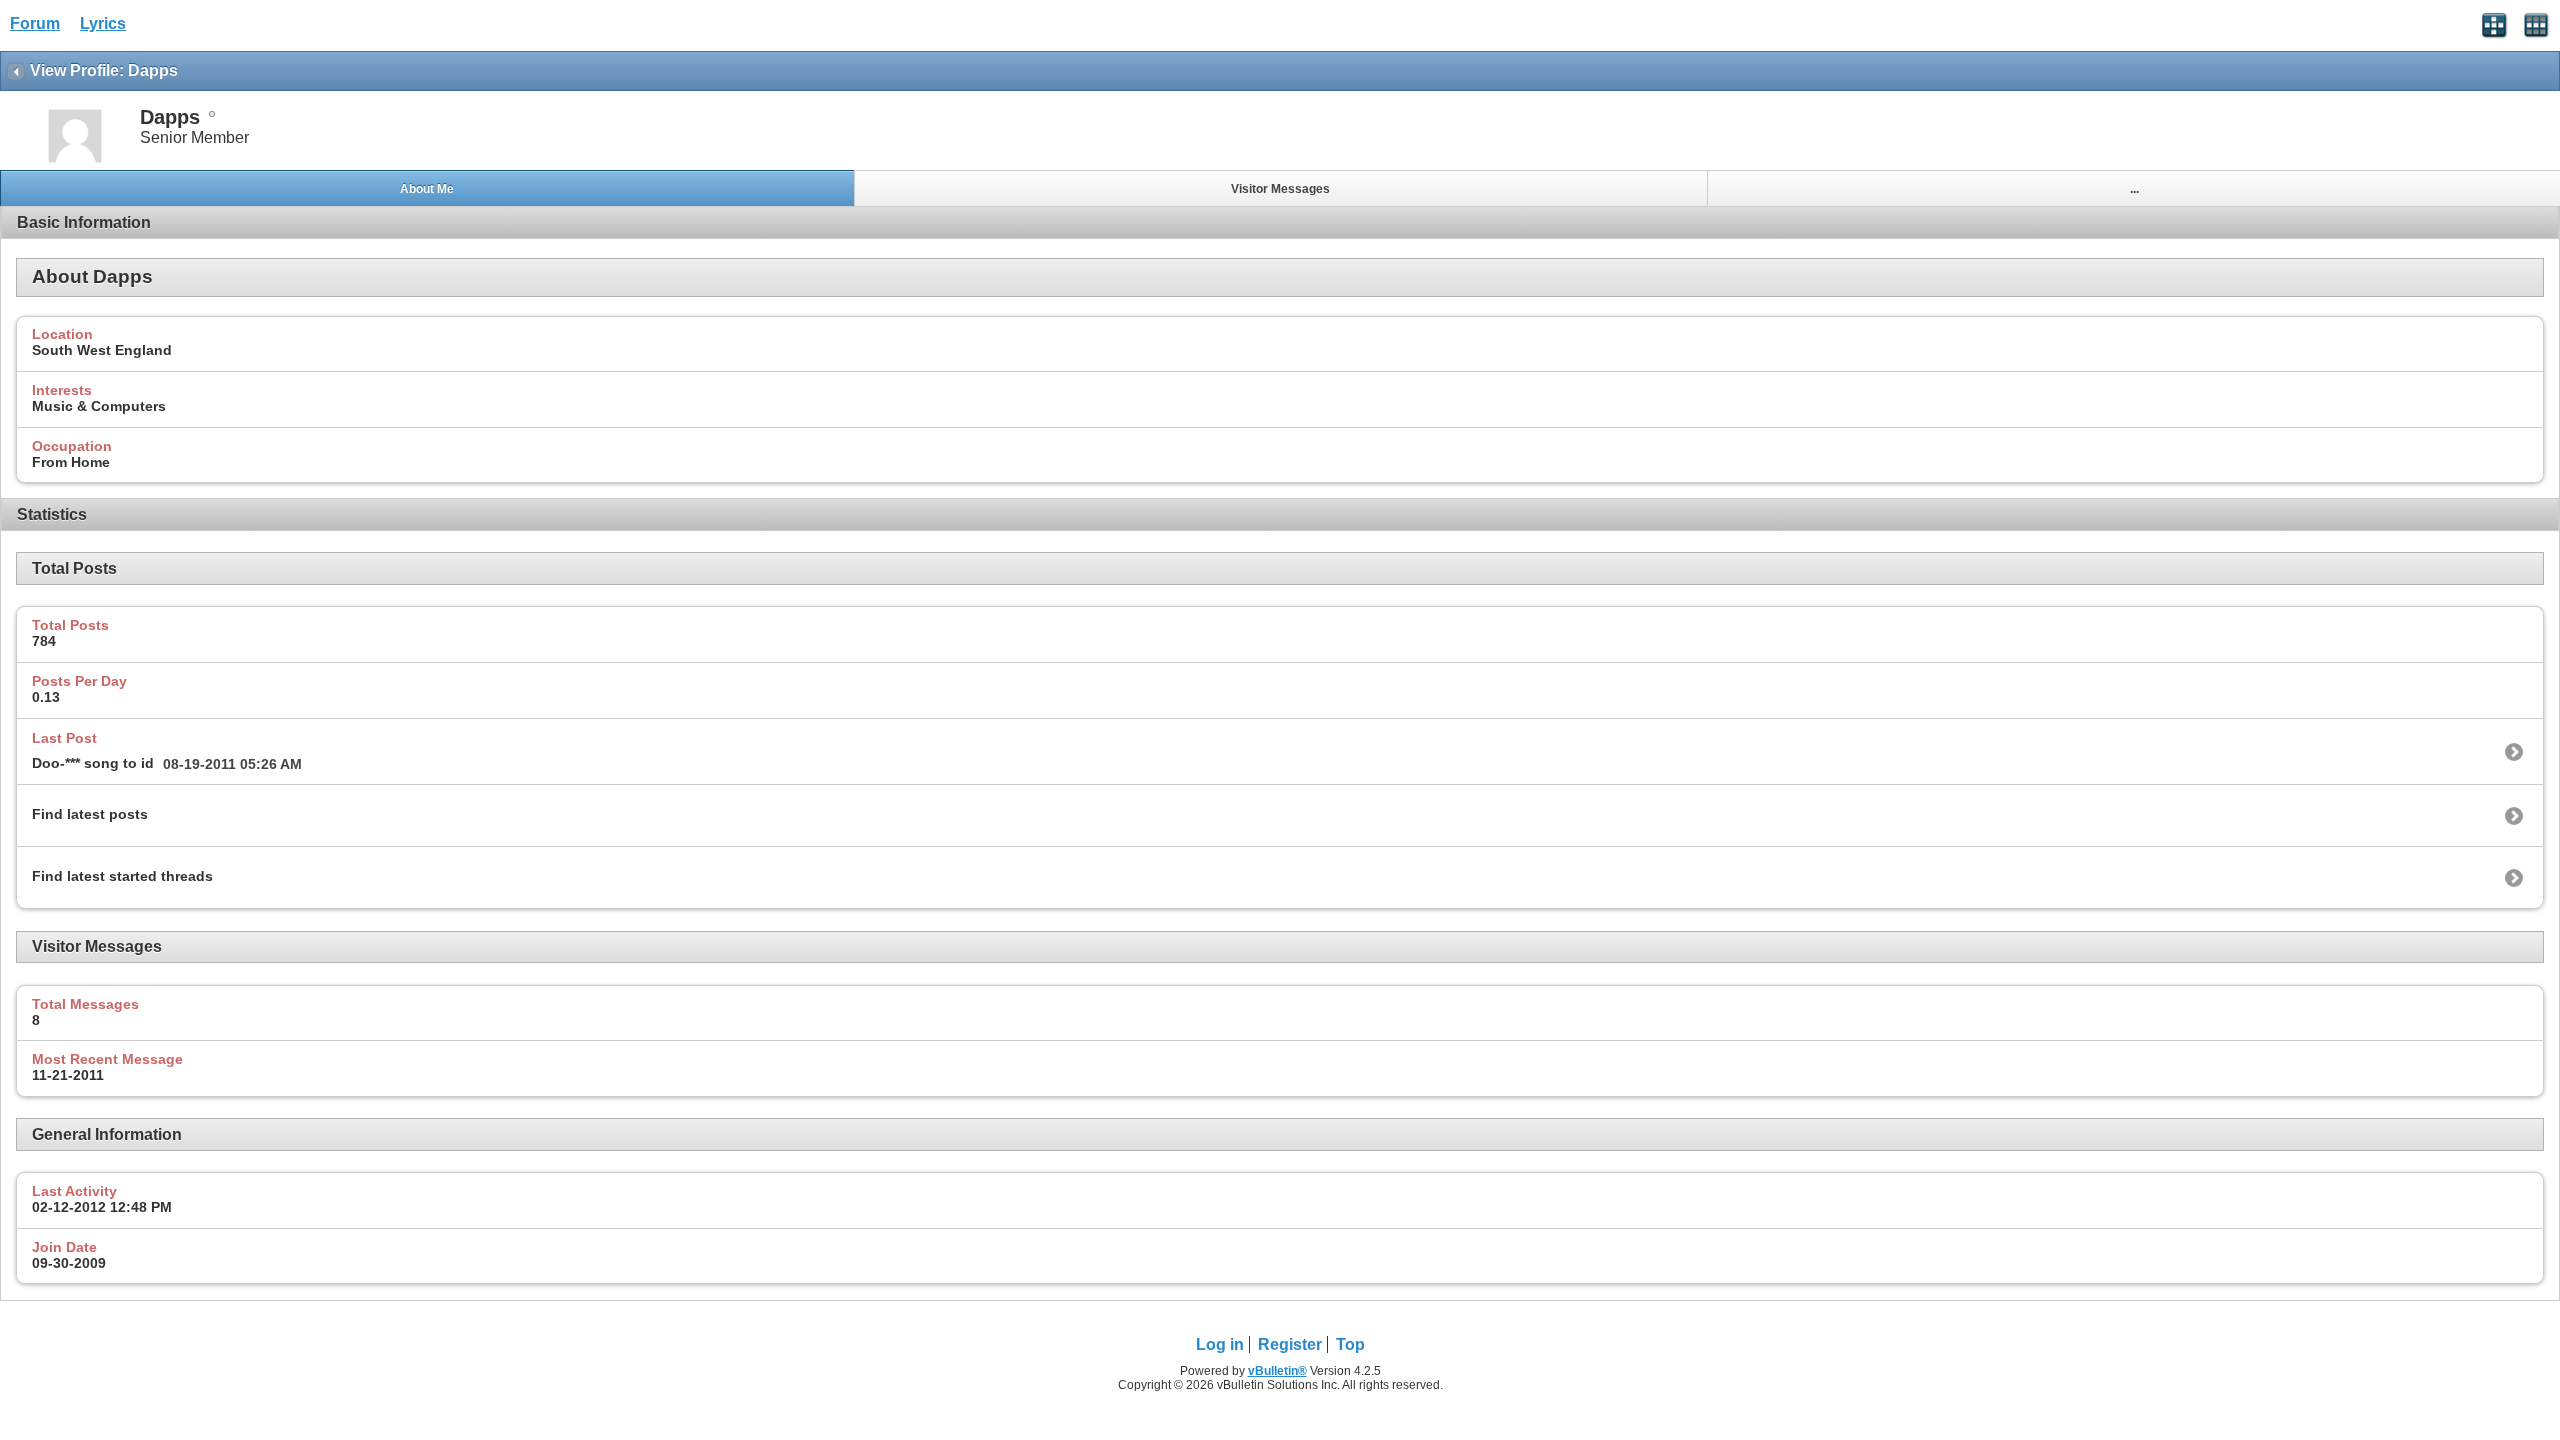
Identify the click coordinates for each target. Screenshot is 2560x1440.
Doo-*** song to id (93, 763)
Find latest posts (90, 814)
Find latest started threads (122, 876)
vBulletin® (1277, 1371)
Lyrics (103, 23)
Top (1350, 1344)
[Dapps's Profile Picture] (75, 160)
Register (1290, 1344)
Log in (1220, 1344)
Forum (35, 23)
